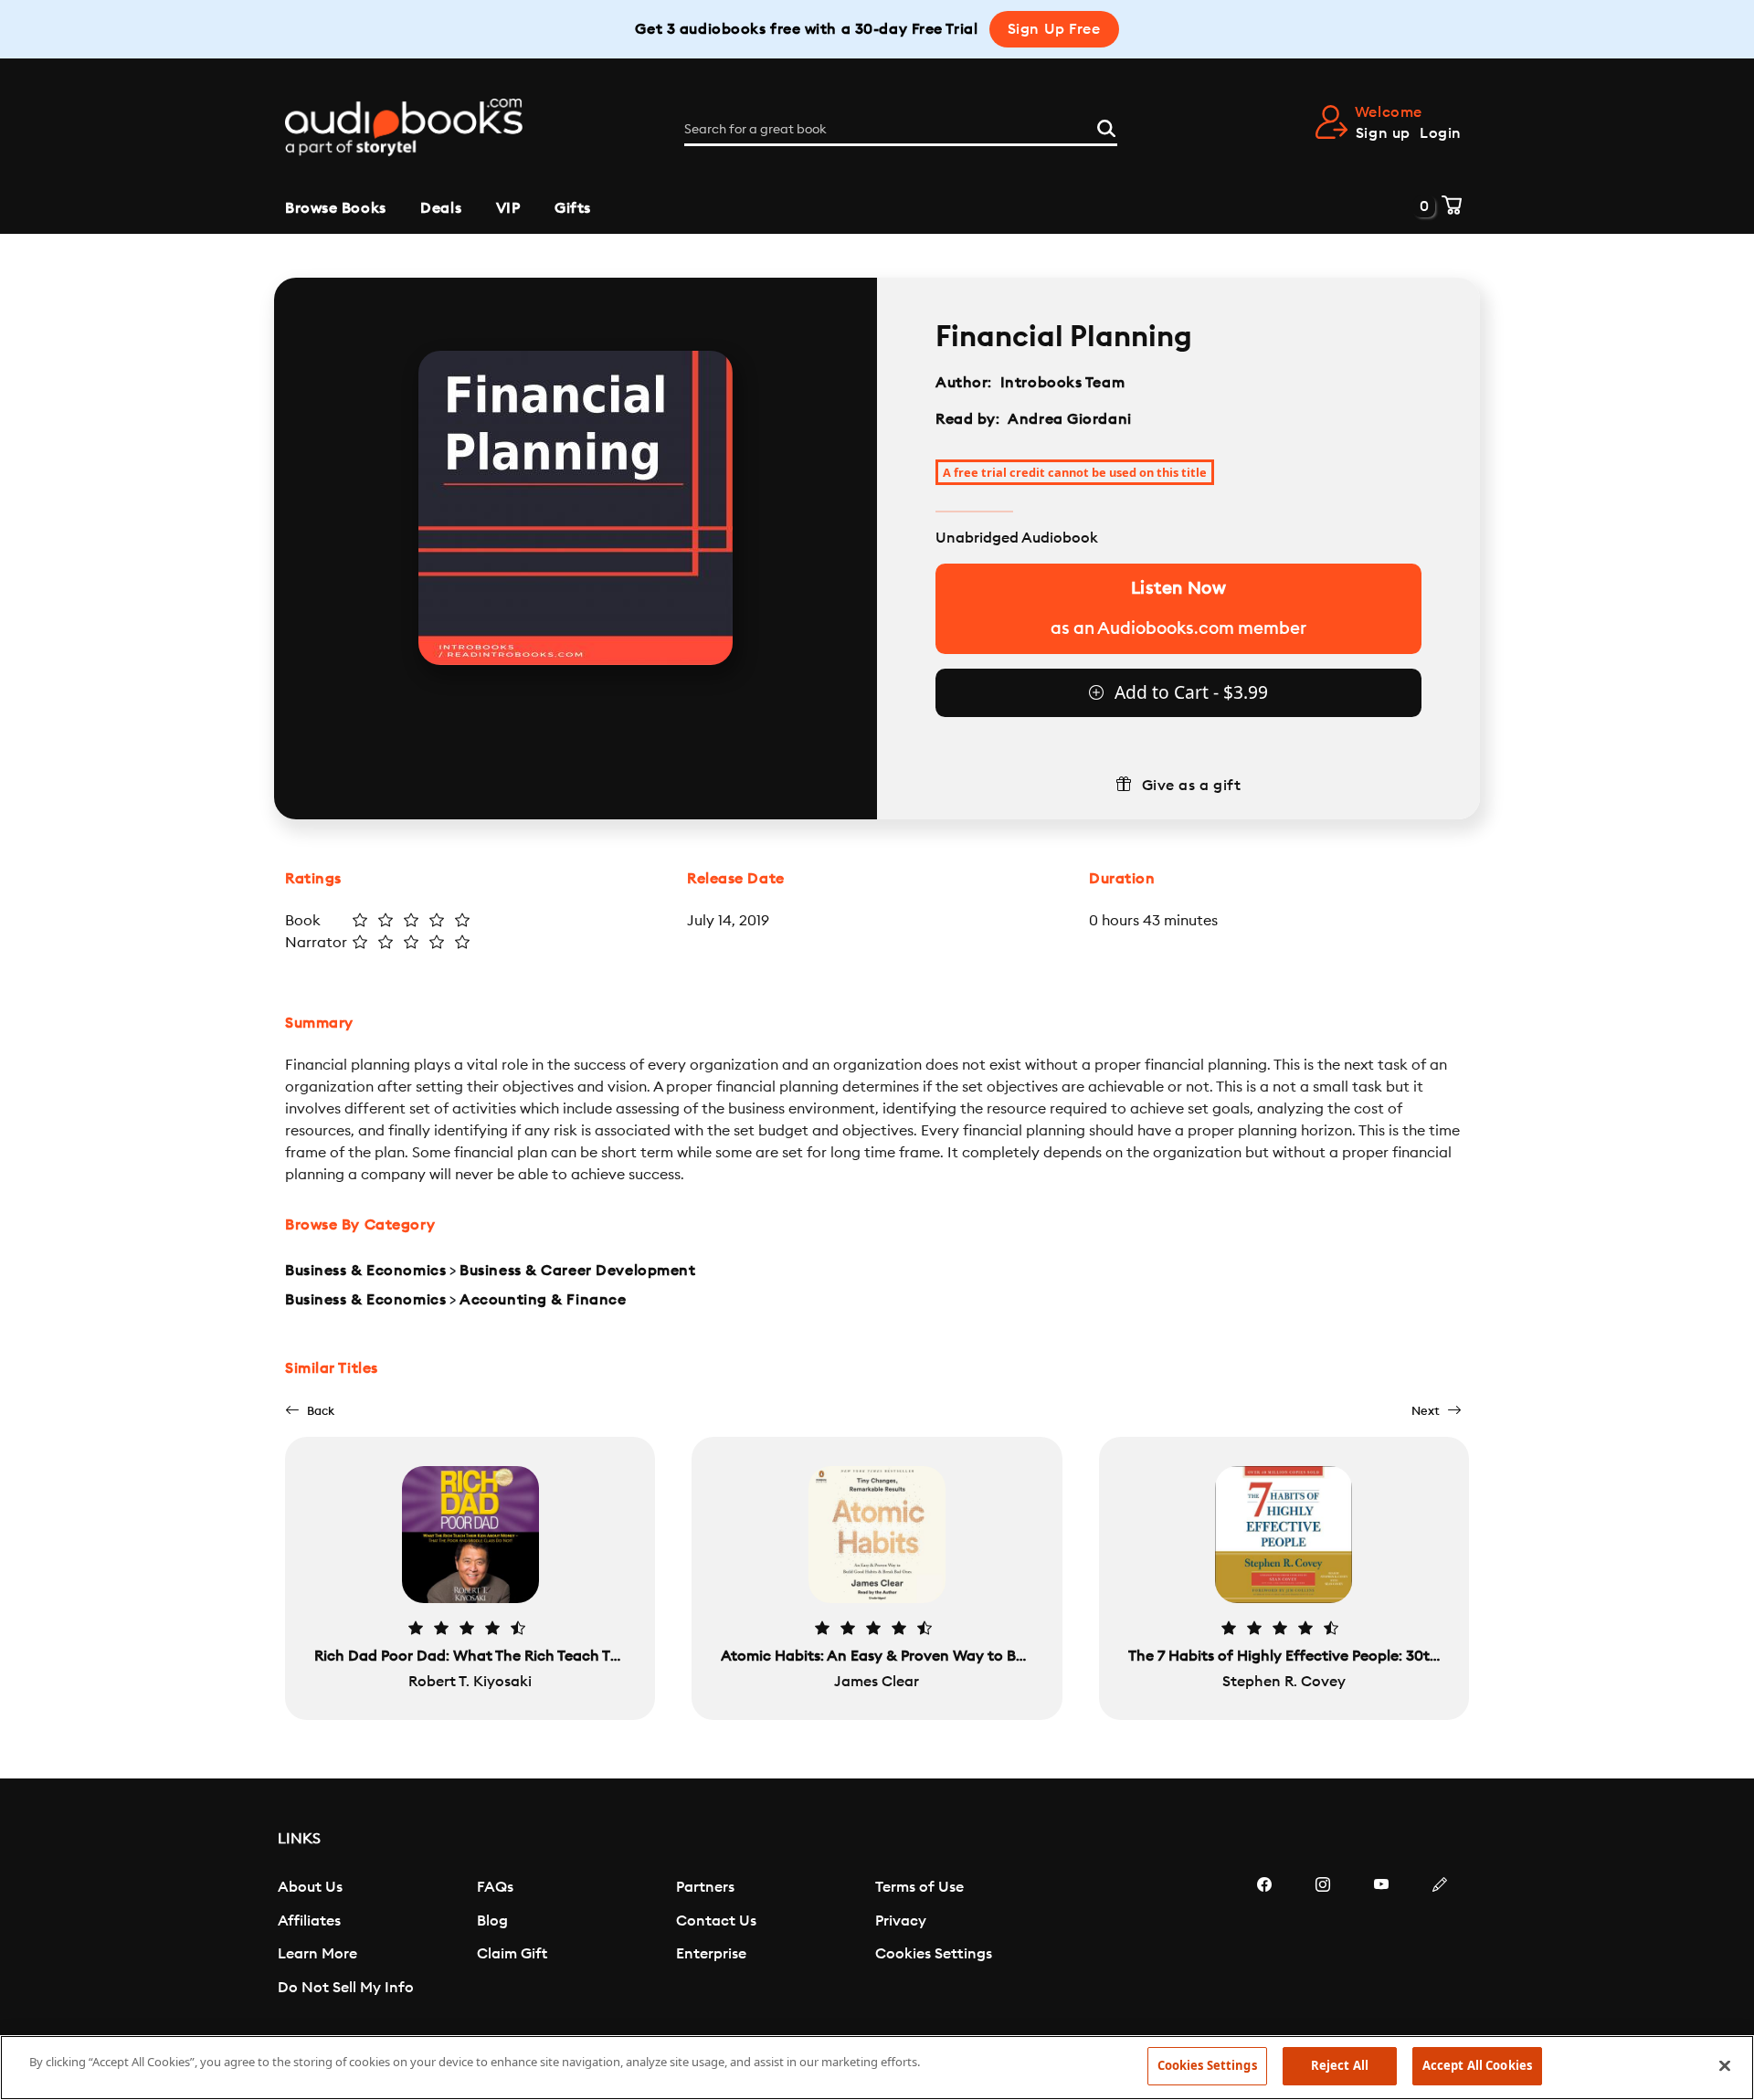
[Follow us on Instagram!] (1323, 1939)
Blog (492, 1921)
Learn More (317, 1954)
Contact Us (716, 1921)
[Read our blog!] (1440, 1939)
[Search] (1106, 126)
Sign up (1383, 133)
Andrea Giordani (1069, 419)
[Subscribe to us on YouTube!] (1381, 1939)
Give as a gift (1192, 786)
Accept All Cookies (1477, 2065)
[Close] (1725, 2065)
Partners (705, 1887)
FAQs (495, 1887)
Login (1441, 133)
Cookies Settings (934, 1954)
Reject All (1340, 2065)
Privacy (901, 1921)
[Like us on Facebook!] (1264, 1939)
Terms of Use (919, 1887)
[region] (877, 2068)
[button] (310, 1411)
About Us (310, 1887)
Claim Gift (512, 1954)
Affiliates (309, 1921)
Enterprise (711, 1954)
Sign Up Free (1054, 29)
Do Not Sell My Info (346, 1988)
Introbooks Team (1062, 383)
